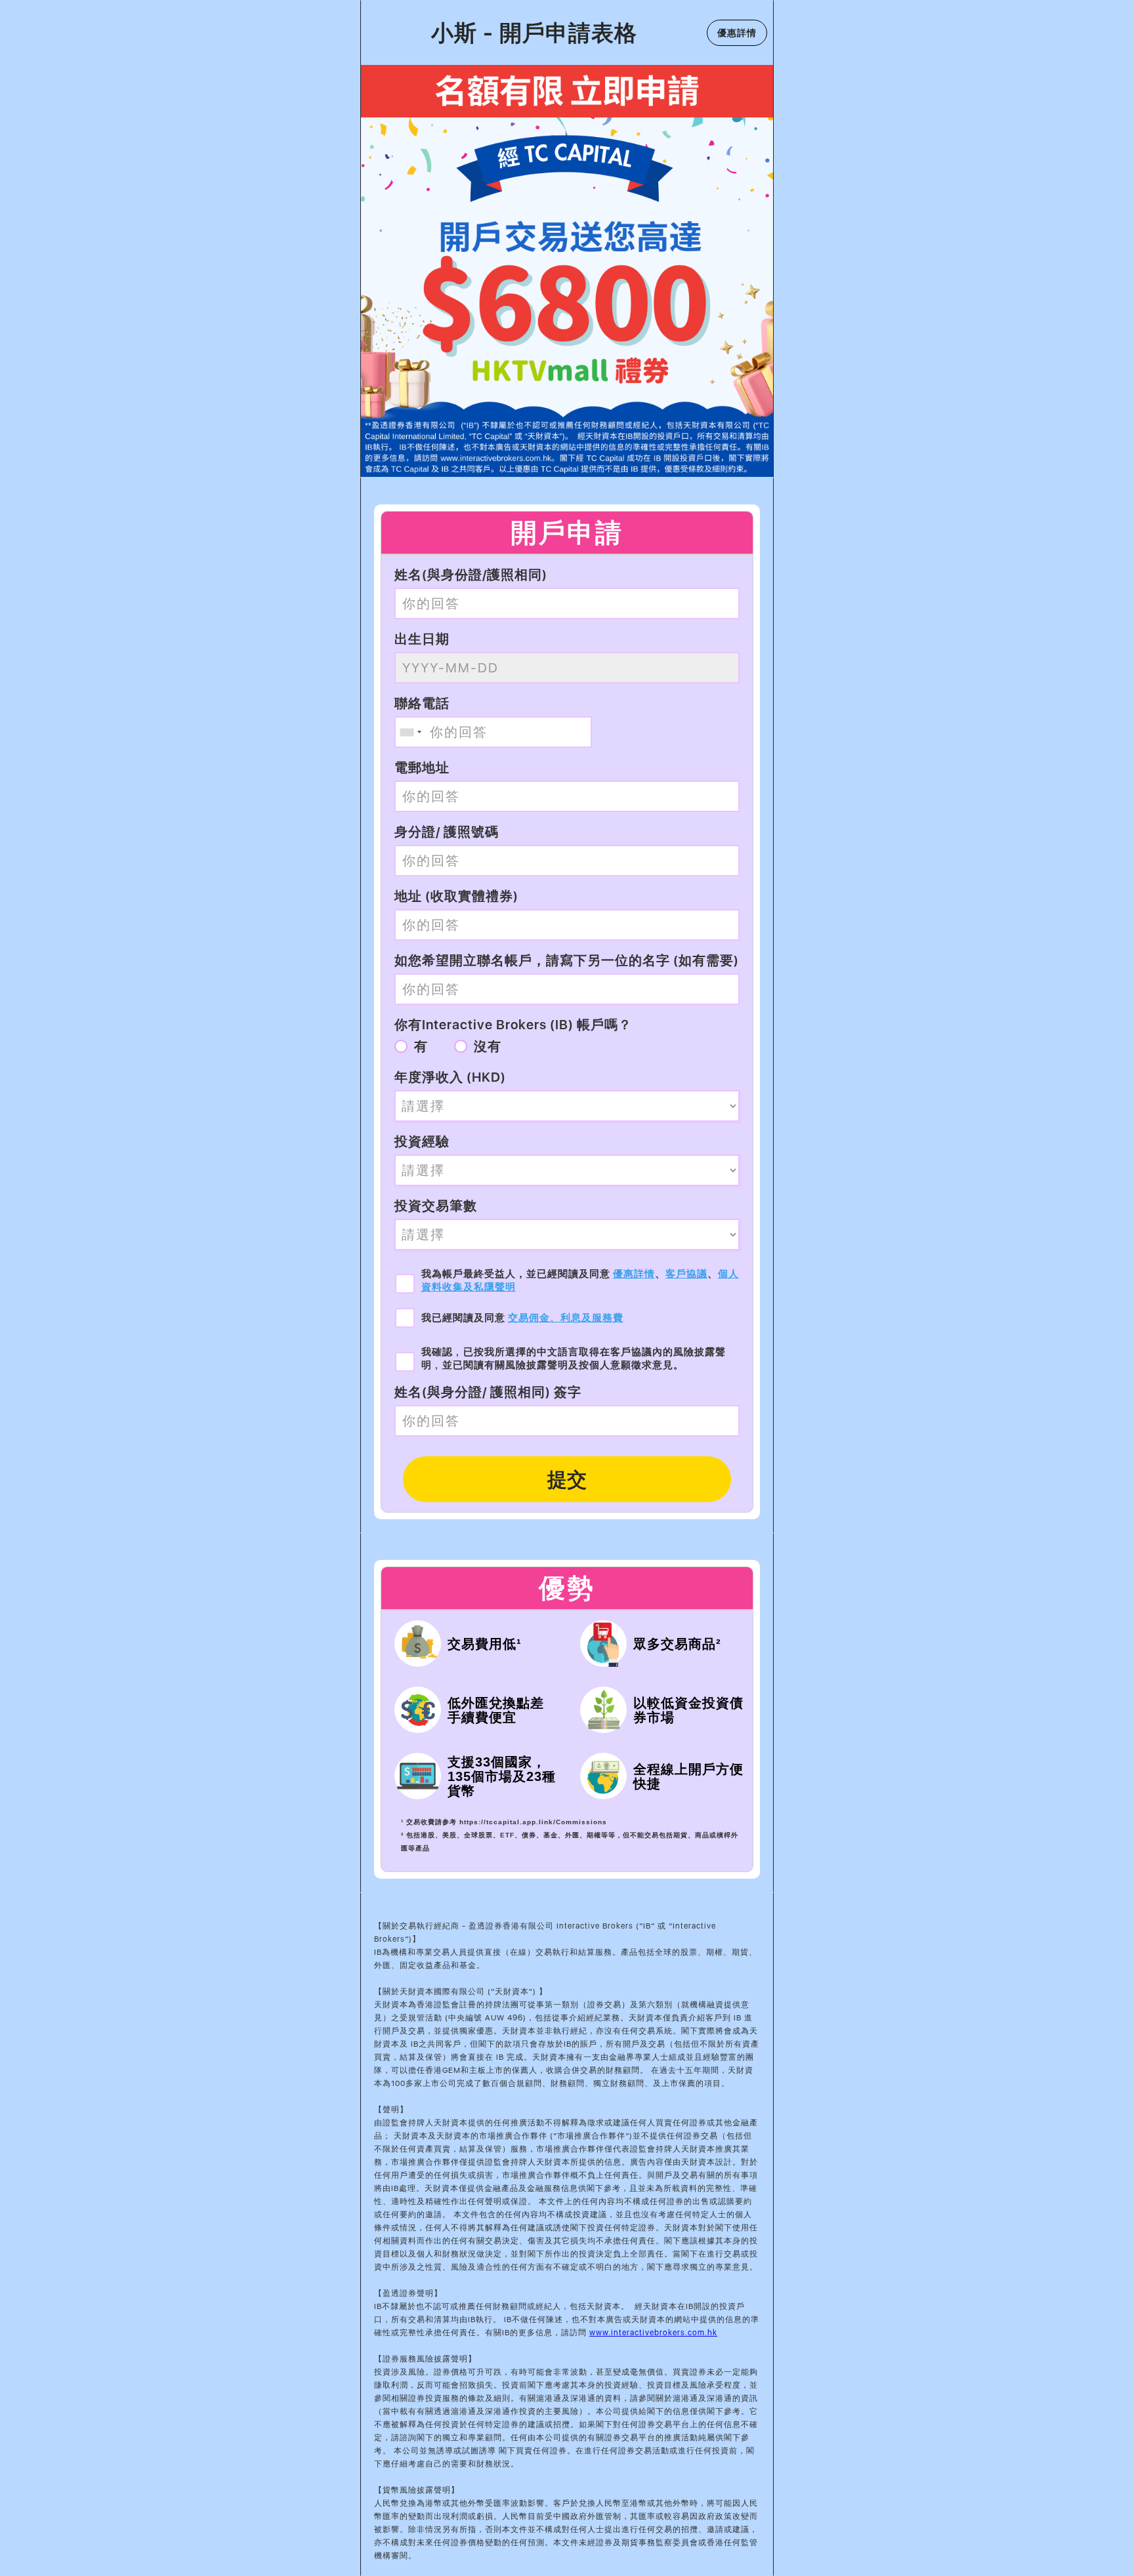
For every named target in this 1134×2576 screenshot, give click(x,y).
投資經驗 (422, 1141)
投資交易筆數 (436, 1206)
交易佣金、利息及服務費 (566, 1318)
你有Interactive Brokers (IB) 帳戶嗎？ (513, 1025)
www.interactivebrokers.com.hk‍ (653, 2333)
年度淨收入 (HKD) (450, 1077)
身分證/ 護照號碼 (447, 832)
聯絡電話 (422, 703)
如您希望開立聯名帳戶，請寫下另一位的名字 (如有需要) (567, 960)
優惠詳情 (634, 1274)
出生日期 (422, 639)
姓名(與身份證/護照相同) (471, 575)
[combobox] (410, 732)
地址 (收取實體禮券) (456, 896)
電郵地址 (422, 767)
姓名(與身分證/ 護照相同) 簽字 (488, 1392)
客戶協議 (686, 1274)
